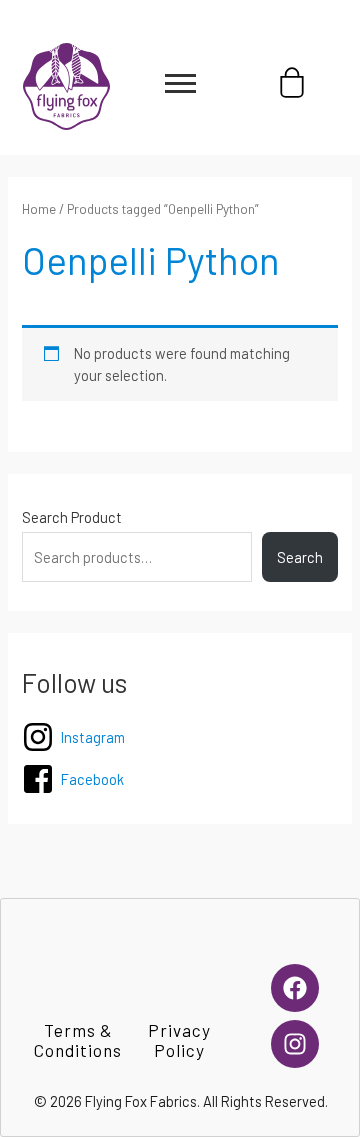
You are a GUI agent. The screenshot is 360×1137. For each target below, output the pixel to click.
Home (39, 209)
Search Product (72, 517)
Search (300, 557)
